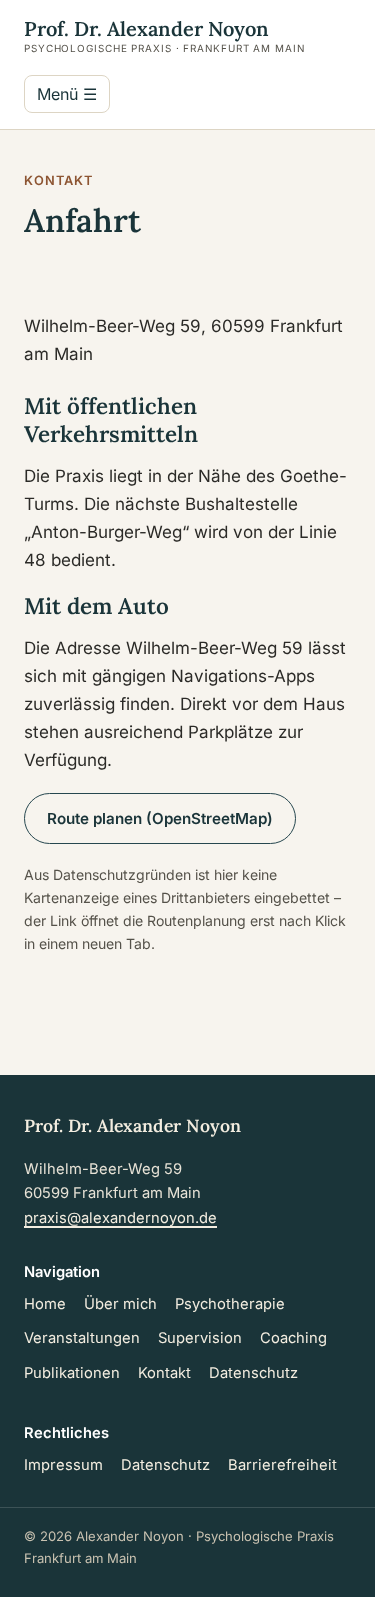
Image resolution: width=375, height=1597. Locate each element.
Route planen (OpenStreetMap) (160, 818)
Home (45, 1304)
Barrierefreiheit (282, 1465)
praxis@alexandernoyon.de (120, 1218)
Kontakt (164, 1373)
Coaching (293, 1338)
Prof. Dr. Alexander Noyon (164, 35)
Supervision (200, 1338)
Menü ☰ (67, 94)
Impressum (63, 1465)
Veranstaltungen (82, 1338)
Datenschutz (253, 1373)
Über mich (120, 1304)
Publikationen (72, 1373)
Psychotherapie (230, 1304)
